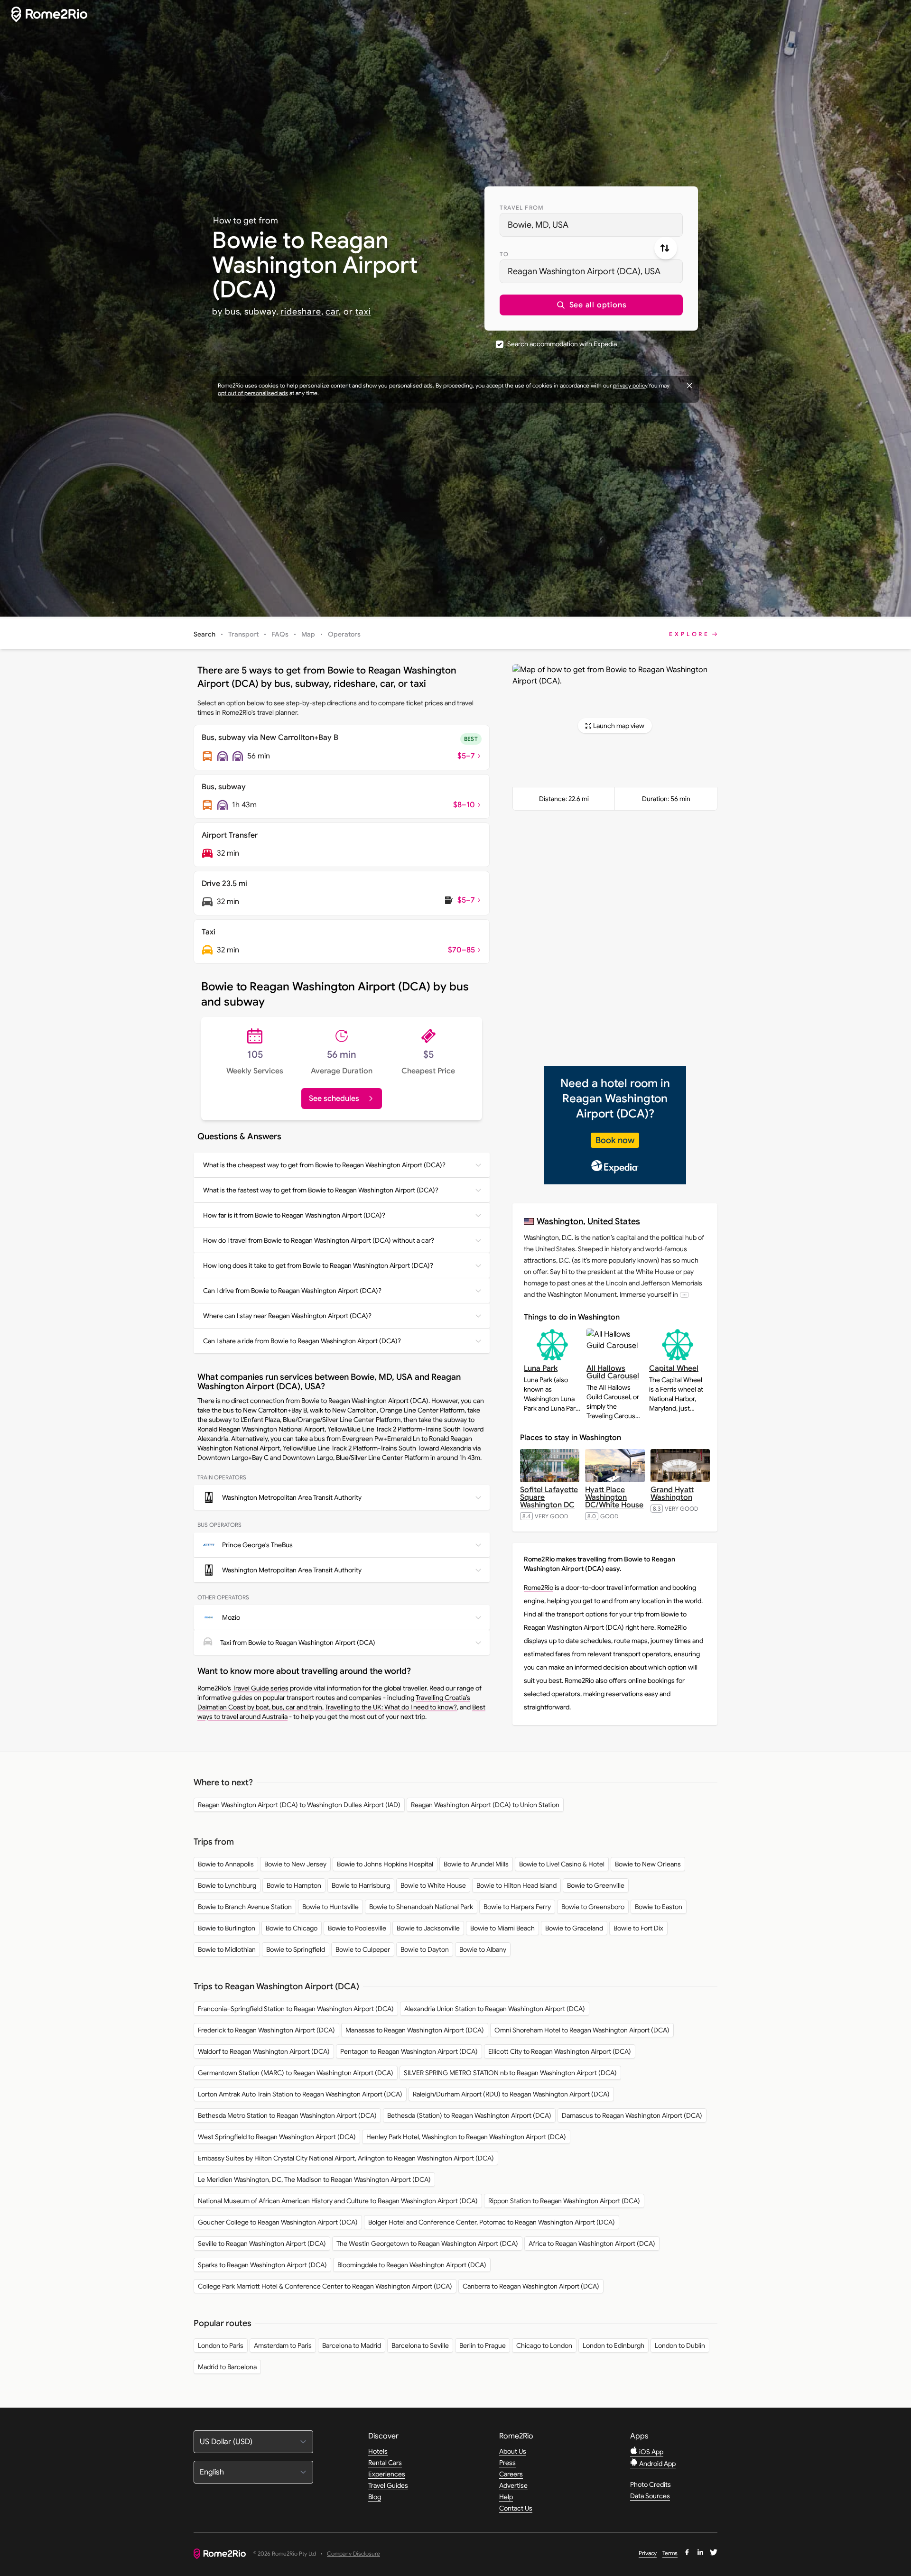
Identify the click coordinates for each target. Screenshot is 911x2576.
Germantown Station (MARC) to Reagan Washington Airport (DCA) (296, 2073)
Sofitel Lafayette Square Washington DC (549, 1497)
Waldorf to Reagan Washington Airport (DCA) (264, 2051)
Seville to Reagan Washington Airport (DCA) (262, 2244)
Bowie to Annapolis (226, 1864)
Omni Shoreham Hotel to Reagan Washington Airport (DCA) (582, 2030)
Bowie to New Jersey (295, 1864)
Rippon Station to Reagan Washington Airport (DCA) (564, 2201)
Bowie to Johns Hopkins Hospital (385, 1864)
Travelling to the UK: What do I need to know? (391, 1707)
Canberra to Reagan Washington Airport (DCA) (531, 2286)
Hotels (378, 2451)
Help (506, 2497)
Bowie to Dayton (425, 1949)
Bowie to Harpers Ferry (517, 1907)
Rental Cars (385, 2463)
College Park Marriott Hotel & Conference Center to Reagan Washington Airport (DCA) (325, 2286)
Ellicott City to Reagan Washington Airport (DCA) (560, 2051)
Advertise (513, 2485)
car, (333, 312)
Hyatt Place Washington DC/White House (614, 1497)
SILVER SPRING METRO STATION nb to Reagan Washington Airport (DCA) (510, 2073)
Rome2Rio (539, 1588)
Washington (560, 1221)
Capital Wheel (674, 1368)
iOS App (651, 2452)
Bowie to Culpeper (363, 1949)
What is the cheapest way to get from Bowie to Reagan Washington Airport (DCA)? (324, 1165)
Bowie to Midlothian (227, 1949)
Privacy (648, 2553)
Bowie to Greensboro (593, 1907)
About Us (513, 2451)
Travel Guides (388, 2485)
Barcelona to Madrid (352, 2345)
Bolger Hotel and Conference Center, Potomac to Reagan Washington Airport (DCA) (492, 2222)
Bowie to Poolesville (357, 1928)
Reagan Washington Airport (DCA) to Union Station (485, 1805)
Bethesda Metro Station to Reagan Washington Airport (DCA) (287, 2115)
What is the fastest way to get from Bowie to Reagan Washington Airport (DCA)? (321, 1190)
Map (308, 634)
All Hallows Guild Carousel (613, 1372)
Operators (344, 634)
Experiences (387, 2474)
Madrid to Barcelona (227, 2367)
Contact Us (516, 2508)
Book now (615, 1140)
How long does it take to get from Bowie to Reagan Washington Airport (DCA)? (318, 1265)
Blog (375, 2497)
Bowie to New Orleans (648, 1864)
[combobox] (591, 225)
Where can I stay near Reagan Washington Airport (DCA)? (287, 1316)
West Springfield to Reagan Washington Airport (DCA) (277, 2137)
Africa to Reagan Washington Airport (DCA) (592, 2244)
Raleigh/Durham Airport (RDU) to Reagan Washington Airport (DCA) (511, 2094)
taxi (363, 312)
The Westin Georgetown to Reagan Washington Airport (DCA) (427, 2244)
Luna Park (541, 1368)
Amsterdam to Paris (283, 2345)
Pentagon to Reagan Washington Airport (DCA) (409, 2051)
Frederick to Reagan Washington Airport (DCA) (266, 2030)
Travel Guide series (260, 1688)
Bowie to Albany (483, 1949)
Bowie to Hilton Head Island (516, 1885)
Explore (689, 634)
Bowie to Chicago (292, 1928)
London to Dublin (680, 2345)
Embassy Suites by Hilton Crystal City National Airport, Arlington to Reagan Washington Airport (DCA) (346, 2158)
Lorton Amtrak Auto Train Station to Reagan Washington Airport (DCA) (300, 2094)
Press (507, 2463)
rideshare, (302, 312)
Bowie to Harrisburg (361, 1885)
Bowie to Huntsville (330, 1907)
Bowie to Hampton (294, 1885)
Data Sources (650, 2496)
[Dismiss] (689, 386)
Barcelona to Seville (420, 2345)
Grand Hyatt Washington (672, 1494)
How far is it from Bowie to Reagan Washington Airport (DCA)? (294, 1215)
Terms (670, 2553)
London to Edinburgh (614, 2345)
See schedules (334, 1099)
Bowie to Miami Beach (502, 1928)
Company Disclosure (353, 2554)
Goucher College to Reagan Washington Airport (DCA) (278, 2222)
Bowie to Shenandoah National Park (421, 1907)
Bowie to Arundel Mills (476, 1864)
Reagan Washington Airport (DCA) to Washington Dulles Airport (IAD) (299, 1805)
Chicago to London (544, 2345)
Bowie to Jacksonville (428, 1928)
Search (205, 634)
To (504, 254)
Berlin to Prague (483, 2345)
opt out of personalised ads (253, 393)
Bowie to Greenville (596, 1885)
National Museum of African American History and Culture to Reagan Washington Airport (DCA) (338, 2201)
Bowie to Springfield (296, 1949)
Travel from (522, 208)
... (684, 1295)
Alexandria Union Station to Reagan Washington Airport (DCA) (495, 2009)
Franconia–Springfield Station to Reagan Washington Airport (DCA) (296, 2009)
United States (614, 1221)
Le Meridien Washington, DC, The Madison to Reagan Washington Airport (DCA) (314, 2179)
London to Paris (221, 2345)
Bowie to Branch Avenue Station (245, 1907)
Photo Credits (651, 2484)
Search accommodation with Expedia (562, 344)
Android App (657, 2464)
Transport (243, 634)
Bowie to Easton (659, 1907)
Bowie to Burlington (227, 1928)
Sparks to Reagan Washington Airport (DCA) (262, 2265)
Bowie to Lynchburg (227, 1885)
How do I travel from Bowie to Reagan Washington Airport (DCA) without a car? (319, 1240)
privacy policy (630, 385)
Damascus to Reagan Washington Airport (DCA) (632, 2115)
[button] (591, 305)
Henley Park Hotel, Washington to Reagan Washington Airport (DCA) (466, 2137)
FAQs (280, 634)
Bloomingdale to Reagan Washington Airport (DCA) (412, 2265)
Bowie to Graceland (574, 1928)
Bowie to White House (433, 1885)
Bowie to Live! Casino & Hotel (562, 1864)
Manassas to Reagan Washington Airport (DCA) (415, 2030)
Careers (511, 2474)
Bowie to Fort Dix (638, 1928)
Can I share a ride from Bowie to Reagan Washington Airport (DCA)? (302, 1341)
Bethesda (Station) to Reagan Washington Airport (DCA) (469, 2115)
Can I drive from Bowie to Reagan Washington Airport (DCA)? (292, 1291)
